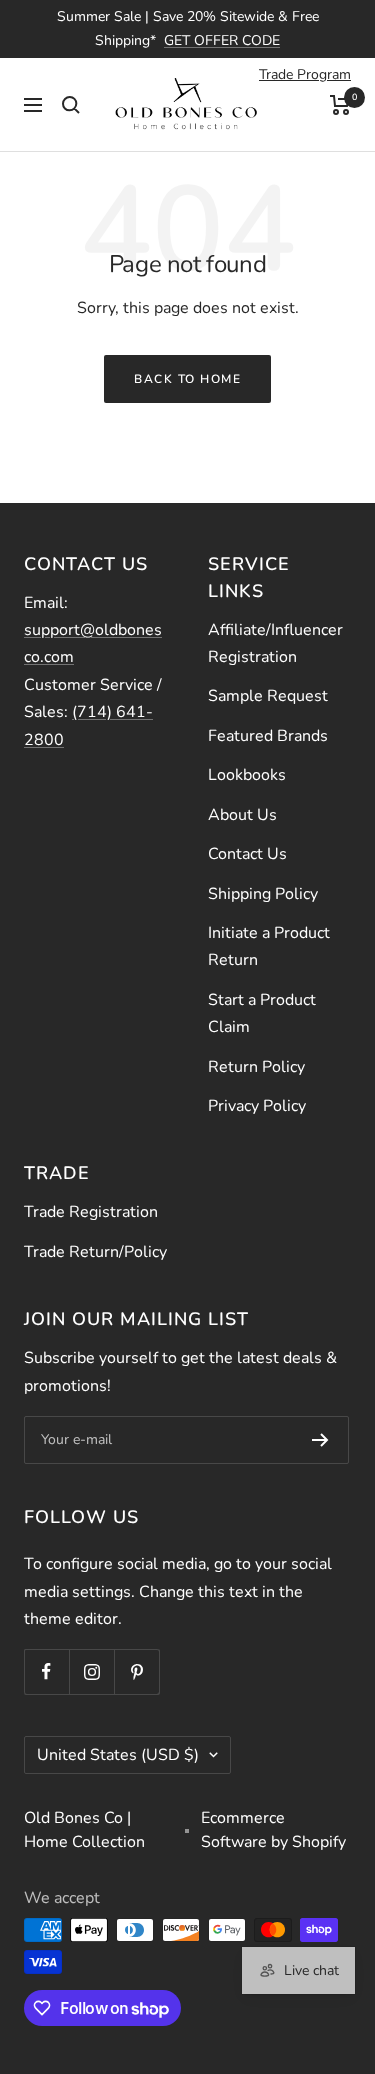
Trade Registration (91, 1212)
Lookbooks (247, 775)
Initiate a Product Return (269, 946)
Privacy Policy (257, 1106)
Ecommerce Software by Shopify (273, 1830)
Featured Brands (268, 736)
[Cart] (340, 105)
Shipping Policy (263, 894)
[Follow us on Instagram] (91, 1671)
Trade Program (305, 74)
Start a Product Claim (262, 1013)
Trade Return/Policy (95, 1252)
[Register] (320, 1440)
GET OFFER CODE (222, 40)
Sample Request (268, 696)
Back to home (187, 379)
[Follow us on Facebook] (46, 1671)
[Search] (71, 105)
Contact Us (247, 854)
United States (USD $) (118, 1755)
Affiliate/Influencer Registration (275, 643)
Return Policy (256, 1067)
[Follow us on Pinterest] (136, 1671)
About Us (242, 815)
